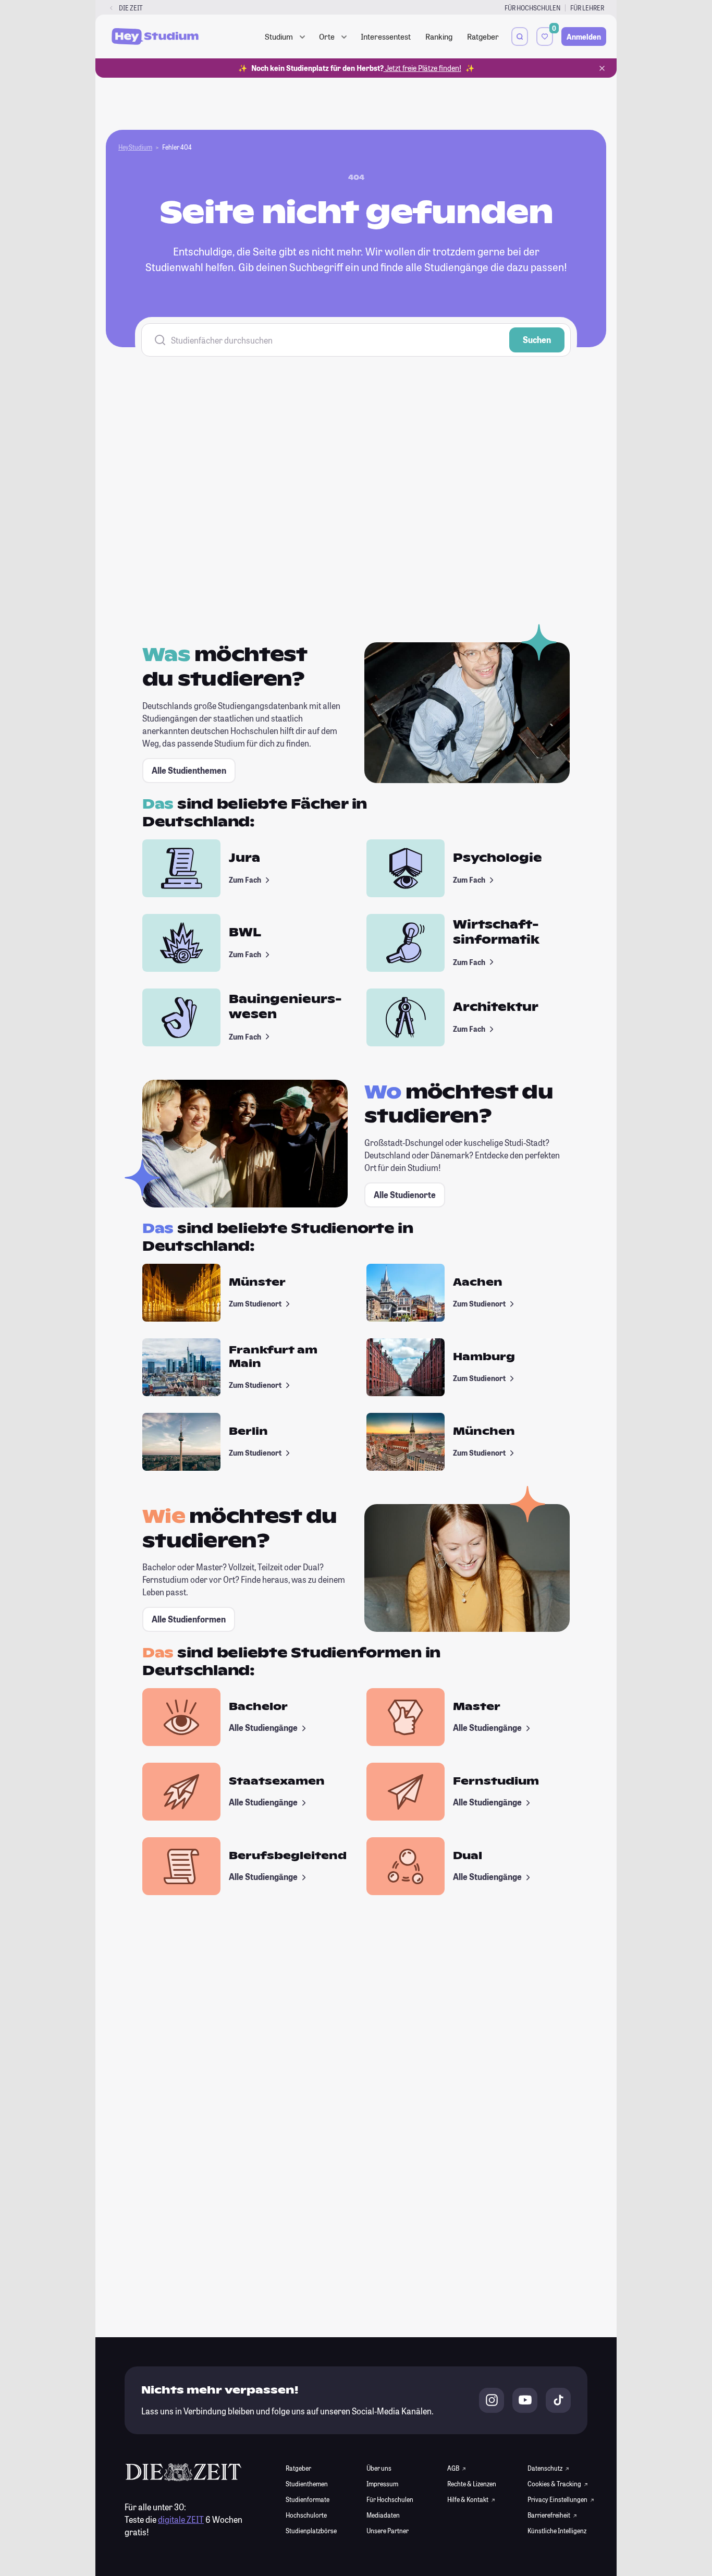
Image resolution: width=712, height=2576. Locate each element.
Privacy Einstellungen (557, 2499)
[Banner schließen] (602, 68)
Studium (279, 36)
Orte (327, 36)
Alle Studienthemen (189, 770)
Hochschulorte (306, 2515)
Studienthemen (307, 2484)
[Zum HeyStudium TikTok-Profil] (558, 2400)
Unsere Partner (388, 2531)
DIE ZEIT (131, 8)
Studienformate (308, 2499)
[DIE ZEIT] (111, 8)
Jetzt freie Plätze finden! (422, 68)
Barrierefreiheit (549, 2515)
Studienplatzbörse (311, 2531)
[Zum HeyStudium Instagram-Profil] (492, 2400)
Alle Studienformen (189, 1619)
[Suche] (520, 36)
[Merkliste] (545, 36)
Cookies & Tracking (555, 2484)
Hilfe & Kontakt (468, 2499)
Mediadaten (383, 2515)
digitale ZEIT (181, 2519)
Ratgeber (483, 36)
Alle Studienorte (405, 1195)
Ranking (439, 36)
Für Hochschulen (532, 8)
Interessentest (386, 36)
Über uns (379, 2468)
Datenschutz (545, 2468)
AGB (454, 2468)
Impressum (382, 2484)
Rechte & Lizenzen (472, 2484)
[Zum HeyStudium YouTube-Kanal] (525, 2400)
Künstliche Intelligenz (557, 2531)
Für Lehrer (587, 8)
